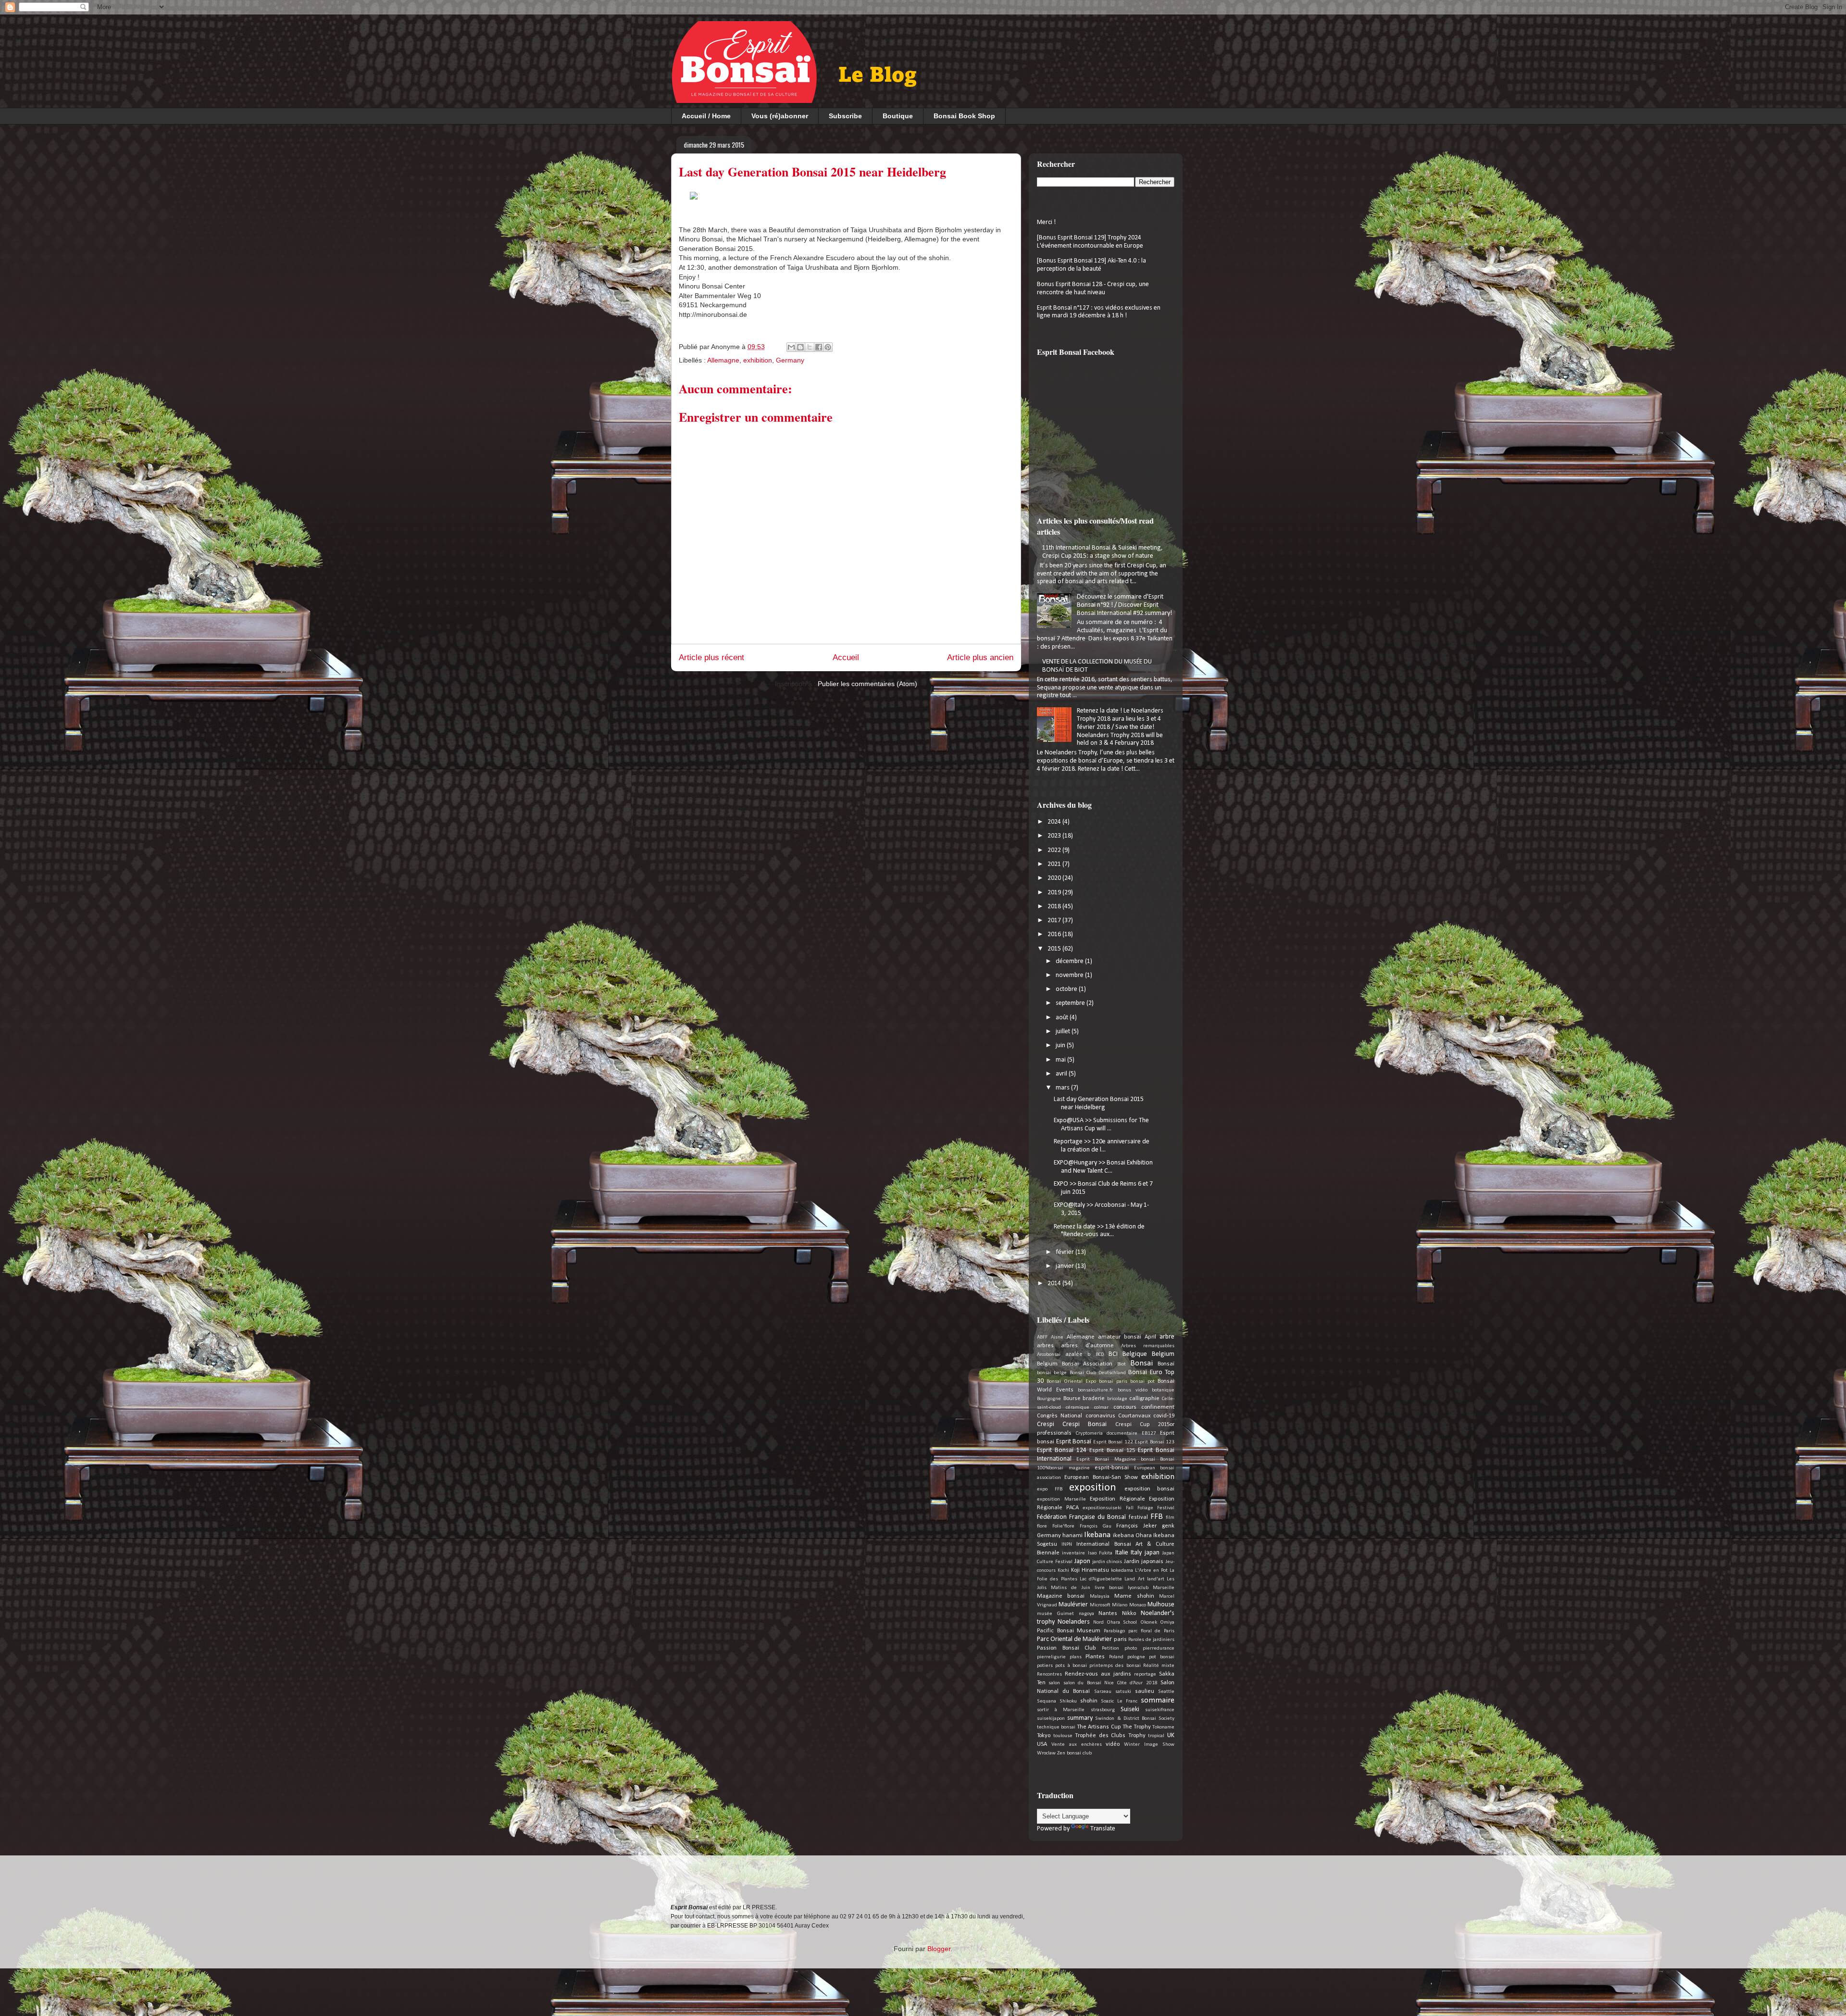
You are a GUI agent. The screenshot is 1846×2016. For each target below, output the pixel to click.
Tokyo (1044, 1736)
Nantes (1108, 1614)
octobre (1067, 989)
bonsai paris (1113, 1382)
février (1066, 1252)
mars (1063, 1088)
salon (1054, 1683)
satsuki (1123, 1692)
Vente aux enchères (1077, 1745)
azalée (1074, 1354)
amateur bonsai (1120, 1337)
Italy (1136, 1553)
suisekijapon (1051, 1719)
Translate (1103, 1829)
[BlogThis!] (800, 347)
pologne (1136, 1657)
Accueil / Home (706, 116)
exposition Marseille (1061, 1499)
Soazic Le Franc (1119, 1701)
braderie (1094, 1399)
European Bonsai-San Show (1101, 1478)
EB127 (1149, 1434)
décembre (1070, 961)
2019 (1055, 893)
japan (1152, 1553)
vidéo (1113, 1744)
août (1063, 1018)
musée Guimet (1055, 1614)
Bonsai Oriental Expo (1071, 1382)
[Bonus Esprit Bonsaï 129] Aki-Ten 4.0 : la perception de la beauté (1091, 265)
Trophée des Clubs (1100, 1736)
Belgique (1135, 1354)
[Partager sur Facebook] (819, 347)
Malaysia (1100, 1597)
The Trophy (1137, 1727)
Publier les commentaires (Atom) (867, 684)
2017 (1055, 920)
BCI (1113, 1354)
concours (1125, 1407)
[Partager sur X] (810, 347)
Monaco (1138, 1605)
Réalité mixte (1159, 1666)
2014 (1055, 1283)
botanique (1163, 1390)
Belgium (1163, 1354)
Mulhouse (1161, 1605)
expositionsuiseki (1102, 1508)
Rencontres (1049, 1674)
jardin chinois (1107, 1562)
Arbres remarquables (1148, 1346)
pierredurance (1159, 1648)
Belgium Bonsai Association (1075, 1364)
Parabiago (1114, 1631)
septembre (1071, 1003)
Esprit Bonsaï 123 (1154, 1442)
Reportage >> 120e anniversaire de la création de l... (1102, 1146)
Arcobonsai (1049, 1355)
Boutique (898, 116)
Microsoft (1100, 1605)
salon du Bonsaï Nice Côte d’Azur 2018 (1110, 1683)
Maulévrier (1073, 1605)
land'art (1156, 1579)
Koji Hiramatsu (1090, 1570)
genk (1168, 1526)
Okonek (1149, 1622)
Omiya (1167, 1622)
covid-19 (1164, 1416)
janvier (1066, 1266)
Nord (1098, 1622)
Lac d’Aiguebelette (1101, 1579)
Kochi (1063, 1571)
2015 (1055, 949)
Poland (1116, 1657)
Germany (790, 360)
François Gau (1096, 1526)
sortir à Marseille (1061, 1710)
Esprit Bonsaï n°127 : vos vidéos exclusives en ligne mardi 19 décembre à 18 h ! (1099, 312)
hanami (1073, 1536)
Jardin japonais (1144, 1562)
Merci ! (1046, 222)
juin (1061, 1046)
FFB (1157, 1517)
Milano (1120, 1605)
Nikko (1129, 1614)
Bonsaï (1166, 1364)
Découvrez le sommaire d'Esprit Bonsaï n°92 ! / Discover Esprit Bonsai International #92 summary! (1124, 605)
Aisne (1057, 1337)
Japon (1082, 1561)
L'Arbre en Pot (1151, 1571)
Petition (1110, 1648)
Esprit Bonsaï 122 (1113, 1442)
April (1150, 1337)
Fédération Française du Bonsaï (1082, 1517)
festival (1138, 1517)
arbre (1167, 1337)
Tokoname (1163, 1727)
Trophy (1137, 1736)
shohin (1089, 1701)
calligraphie (1144, 1399)
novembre (1070, 975)
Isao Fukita (1100, 1553)
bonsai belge (1052, 1373)
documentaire (1122, 1434)
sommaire (1158, 1700)
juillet (1064, 1032)
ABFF (1042, 1337)
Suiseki (1130, 1709)
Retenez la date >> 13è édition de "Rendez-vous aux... (1099, 1231)
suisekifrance (1160, 1710)
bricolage (1117, 1399)
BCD (1100, 1355)
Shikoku (1068, 1701)
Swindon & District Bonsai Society (1135, 1719)
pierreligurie (1051, 1657)
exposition (1093, 1488)
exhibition (758, 360)
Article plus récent (711, 657)
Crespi (1046, 1424)
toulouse (1063, 1736)
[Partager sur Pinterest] (828, 347)
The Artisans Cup (1099, 1727)
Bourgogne (1049, 1399)
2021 (1055, 864)
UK (1171, 1735)
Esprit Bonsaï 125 (1112, 1451)
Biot (1122, 1364)
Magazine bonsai (1061, 1596)
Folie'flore (1063, 1526)
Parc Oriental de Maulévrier (1074, 1639)
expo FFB (1050, 1489)
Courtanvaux (1134, 1416)
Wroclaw (1046, 1753)
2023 (1055, 836)
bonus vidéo (1133, 1390)
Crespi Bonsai (1085, 1424)
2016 (1055, 934)
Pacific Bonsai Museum (1069, 1631)
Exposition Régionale (1117, 1499)
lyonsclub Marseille (1151, 1588)
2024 (1055, 822)
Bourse (1072, 1399)
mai (1061, 1060)
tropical (1156, 1736)
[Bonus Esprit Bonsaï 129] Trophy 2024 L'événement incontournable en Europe (1090, 242)
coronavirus (1100, 1416)
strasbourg (1103, 1710)
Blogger (939, 1949)
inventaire (1073, 1553)
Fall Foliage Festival (1150, 1508)
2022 (1055, 850)
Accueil (846, 657)
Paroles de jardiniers (1151, 1640)
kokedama (1122, 1571)
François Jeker (1136, 1526)
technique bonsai (1056, 1727)
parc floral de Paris (1151, 1631)
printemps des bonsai (1115, 1666)
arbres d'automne (1087, 1346)
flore (1042, 1526)
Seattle (1166, 1692)
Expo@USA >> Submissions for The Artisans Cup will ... (1101, 1125)
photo (1131, 1648)
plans (1076, 1657)
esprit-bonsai (1112, 1468)
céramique (1078, 1408)
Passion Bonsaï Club (1066, 1648)
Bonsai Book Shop (964, 116)
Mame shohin (1134, 1596)
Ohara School (1122, 1622)
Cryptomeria (1089, 1434)
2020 (1055, 878)
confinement (1158, 1407)
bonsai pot (1142, 1382)
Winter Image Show (1149, 1745)
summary (1080, 1718)
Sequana (1047, 1701)
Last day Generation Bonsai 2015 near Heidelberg (1099, 1103)
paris (1120, 1640)
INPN (1067, 1545)
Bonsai (1141, 1363)
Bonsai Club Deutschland (1098, 1373)
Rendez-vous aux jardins (1098, 1674)
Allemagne (723, 360)
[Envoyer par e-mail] (791, 347)
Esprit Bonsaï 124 (1062, 1450)
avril (1062, 1074)
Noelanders (1074, 1622)
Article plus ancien (980, 657)
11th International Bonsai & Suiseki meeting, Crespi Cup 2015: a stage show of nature (1103, 552)
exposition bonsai (1150, 1489)
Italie (1122, 1553)
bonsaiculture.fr (1095, 1390)
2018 (1055, 907)
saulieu (1145, 1691)
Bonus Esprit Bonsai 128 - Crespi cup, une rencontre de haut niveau (1093, 288)
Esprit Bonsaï (1074, 1442)
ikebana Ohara (1132, 1536)
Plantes (1095, 1657)
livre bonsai (1109, 1588)
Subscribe (845, 116)
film (1170, 1518)
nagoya (1086, 1614)
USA (1042, 1744)
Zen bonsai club (1074, 1753)
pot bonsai (1162, 1657)
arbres (1045, 1346)
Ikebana (1097, 1535)
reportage (1145, 1674)
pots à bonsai (1071, 1666)
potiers (1045, 1666)
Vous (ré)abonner (780, 116)
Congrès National (1060, 1416)
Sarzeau (1103, 1692)
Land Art (1134, 1579)
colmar (1101, 1408)
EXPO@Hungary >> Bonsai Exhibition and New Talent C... (1103, 1167)
